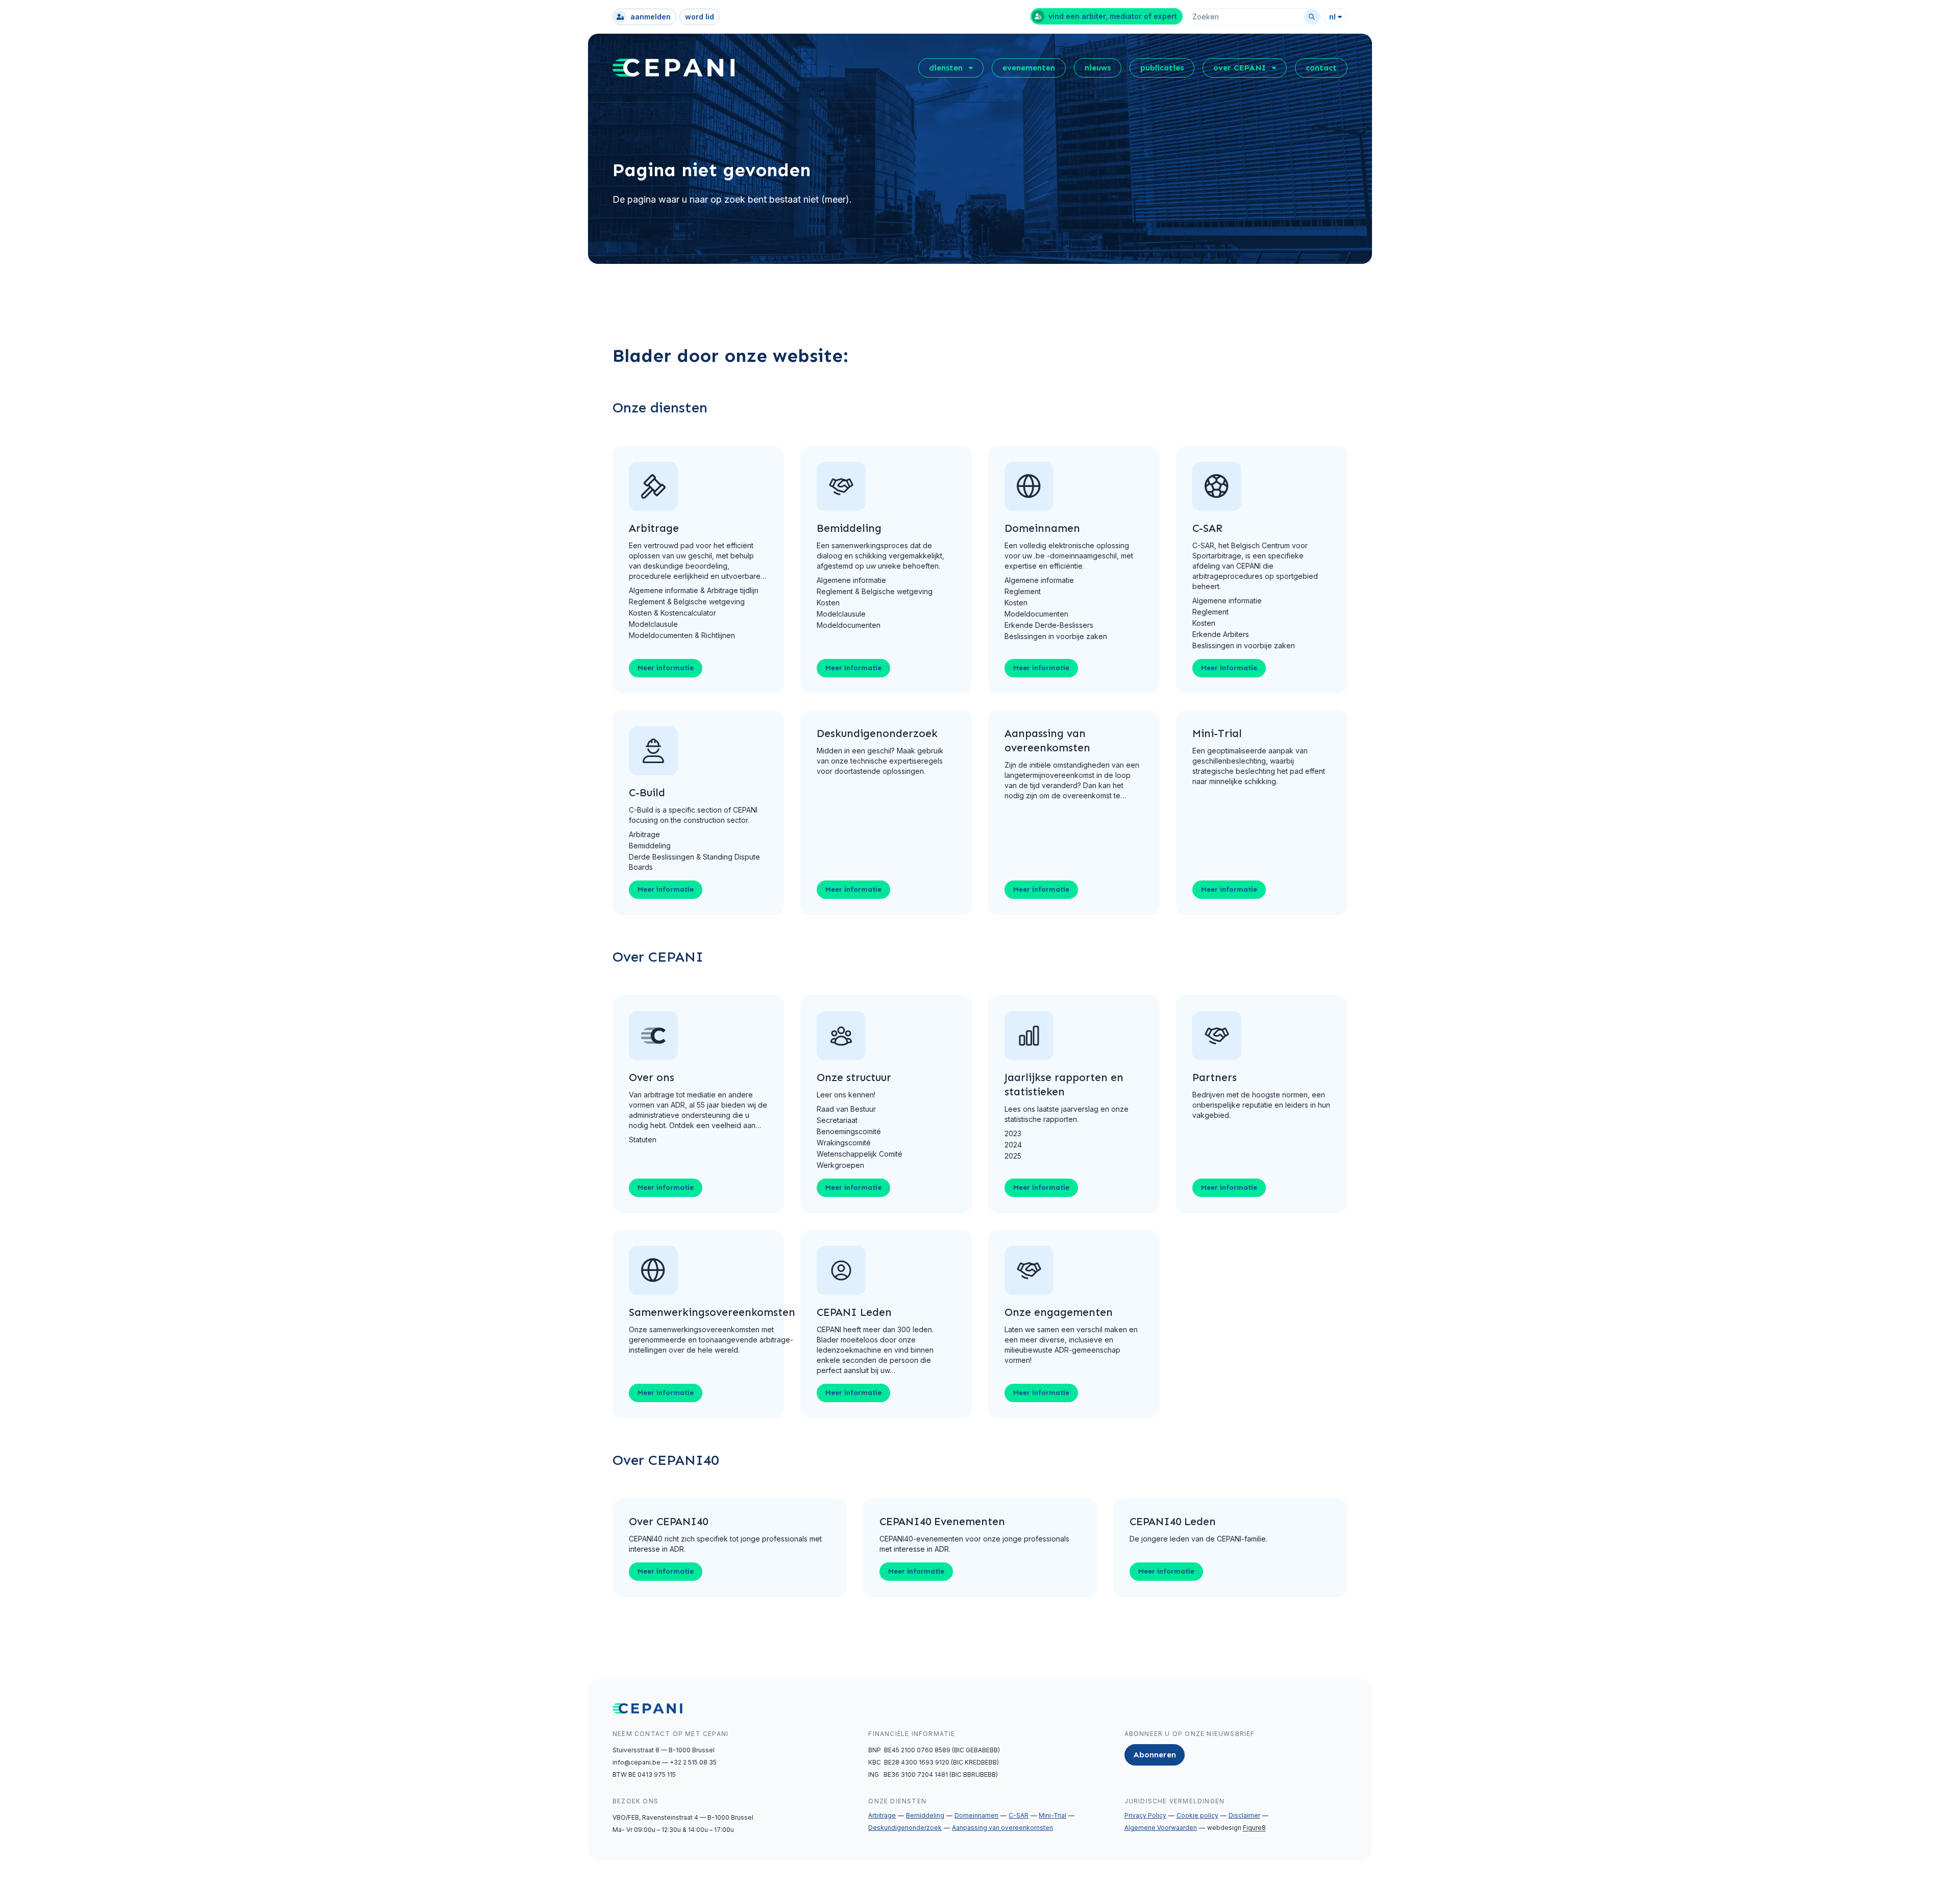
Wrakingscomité (844, 1143)
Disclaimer (1244, 1815)
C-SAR (1019, 1815)
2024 (1013, 1145)
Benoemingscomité (849, 1131)
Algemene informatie (851, 580)
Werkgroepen (840, 1165)
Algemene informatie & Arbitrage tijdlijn (694, 590)
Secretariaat (837, 1120)
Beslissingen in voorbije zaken (1056, 636)
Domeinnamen (976, 1815)
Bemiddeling (650, 846)
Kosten (828, 603)
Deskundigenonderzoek (905, 1828)
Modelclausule (653, 624)
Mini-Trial (1052, 1815)
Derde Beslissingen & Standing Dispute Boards (694, 862)
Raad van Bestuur (846, 1109)
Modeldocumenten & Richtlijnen (682, 635)
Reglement (1023, 591)
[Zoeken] (1312, 17)
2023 (1013, 1133)
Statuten (643, 1140)
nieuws (1098, 68)
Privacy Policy (1145, 1815)
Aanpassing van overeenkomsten (1002, 1828)
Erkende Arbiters (1221, 634)
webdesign (1236, 1828)
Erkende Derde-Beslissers (1049, 625)
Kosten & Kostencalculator (672, 613)
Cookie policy (1197, 1815)
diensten (946, 68)
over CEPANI (1240, 68)
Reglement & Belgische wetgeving (687, 602)
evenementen (1029, 68)
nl (1332, 17)
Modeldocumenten (849, 625)
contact (1321, 68)
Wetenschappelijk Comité (860, 1154)
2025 (1013, 1156)
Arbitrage (644, 834)
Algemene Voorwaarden (1161, 1828)
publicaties (1162, 68)
